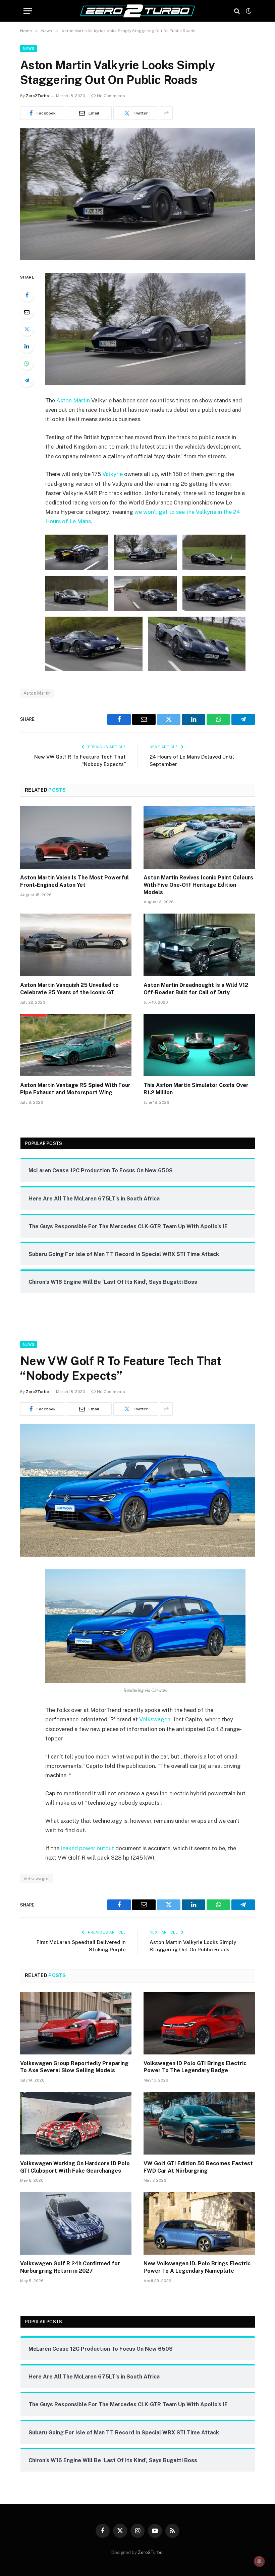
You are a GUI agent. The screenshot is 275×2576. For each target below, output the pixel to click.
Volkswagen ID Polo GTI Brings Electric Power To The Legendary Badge (195, 2067)
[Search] (237, 11)
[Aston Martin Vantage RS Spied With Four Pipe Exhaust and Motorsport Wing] (76, 1045)
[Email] (27, 312)
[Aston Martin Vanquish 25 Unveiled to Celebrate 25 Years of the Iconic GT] (76, 945)
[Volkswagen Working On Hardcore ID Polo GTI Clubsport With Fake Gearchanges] (76, 2123)
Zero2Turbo (37, 96)
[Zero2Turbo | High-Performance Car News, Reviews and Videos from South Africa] (137, 11)
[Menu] (28, 11)
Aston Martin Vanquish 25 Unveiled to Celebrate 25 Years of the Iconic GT (69, 989)
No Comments (111, 96)
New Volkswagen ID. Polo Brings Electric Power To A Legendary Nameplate (197, 2267)
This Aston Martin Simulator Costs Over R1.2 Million (196, 1089)
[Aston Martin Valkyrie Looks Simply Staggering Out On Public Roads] (137, 258)
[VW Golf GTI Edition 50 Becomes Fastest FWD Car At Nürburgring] (199, 2123)
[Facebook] (27, 295)
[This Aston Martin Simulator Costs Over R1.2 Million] (199, 1045)
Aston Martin (73, 400)
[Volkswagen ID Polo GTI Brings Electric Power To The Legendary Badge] (199, 2023)
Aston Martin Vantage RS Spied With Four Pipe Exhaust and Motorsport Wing (75, 1089)
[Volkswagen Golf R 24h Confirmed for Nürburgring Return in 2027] (76, 2223)
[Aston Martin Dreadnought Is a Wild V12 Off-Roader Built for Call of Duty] (199, 945)
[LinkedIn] (27, 346)
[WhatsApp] (27, 363)
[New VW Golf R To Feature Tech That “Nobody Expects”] (137, 1555)
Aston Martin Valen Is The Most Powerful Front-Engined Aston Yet (74, 881)
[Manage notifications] (259, 2561)
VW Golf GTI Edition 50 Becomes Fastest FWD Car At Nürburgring (198, 2167)
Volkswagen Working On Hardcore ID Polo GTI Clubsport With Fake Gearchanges (75, 2167)
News (29, 49)
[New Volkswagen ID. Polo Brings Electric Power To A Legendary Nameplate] (199, 2223)
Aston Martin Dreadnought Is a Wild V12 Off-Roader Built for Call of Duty (196, 989)
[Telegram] (27, 380)
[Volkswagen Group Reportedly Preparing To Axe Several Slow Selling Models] (76, 2023)
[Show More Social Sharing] (166, 113)
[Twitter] (27, 329)
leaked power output (87, 1848)
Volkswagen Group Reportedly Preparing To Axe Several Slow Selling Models (74, 2067)
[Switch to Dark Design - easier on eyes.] (248, 11)
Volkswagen (155, 1719)
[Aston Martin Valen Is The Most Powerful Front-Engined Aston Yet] (76, 837)
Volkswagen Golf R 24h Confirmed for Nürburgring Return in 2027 (70, 2267)
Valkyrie (113, 474)
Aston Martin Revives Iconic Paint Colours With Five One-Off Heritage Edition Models (198, 885)
